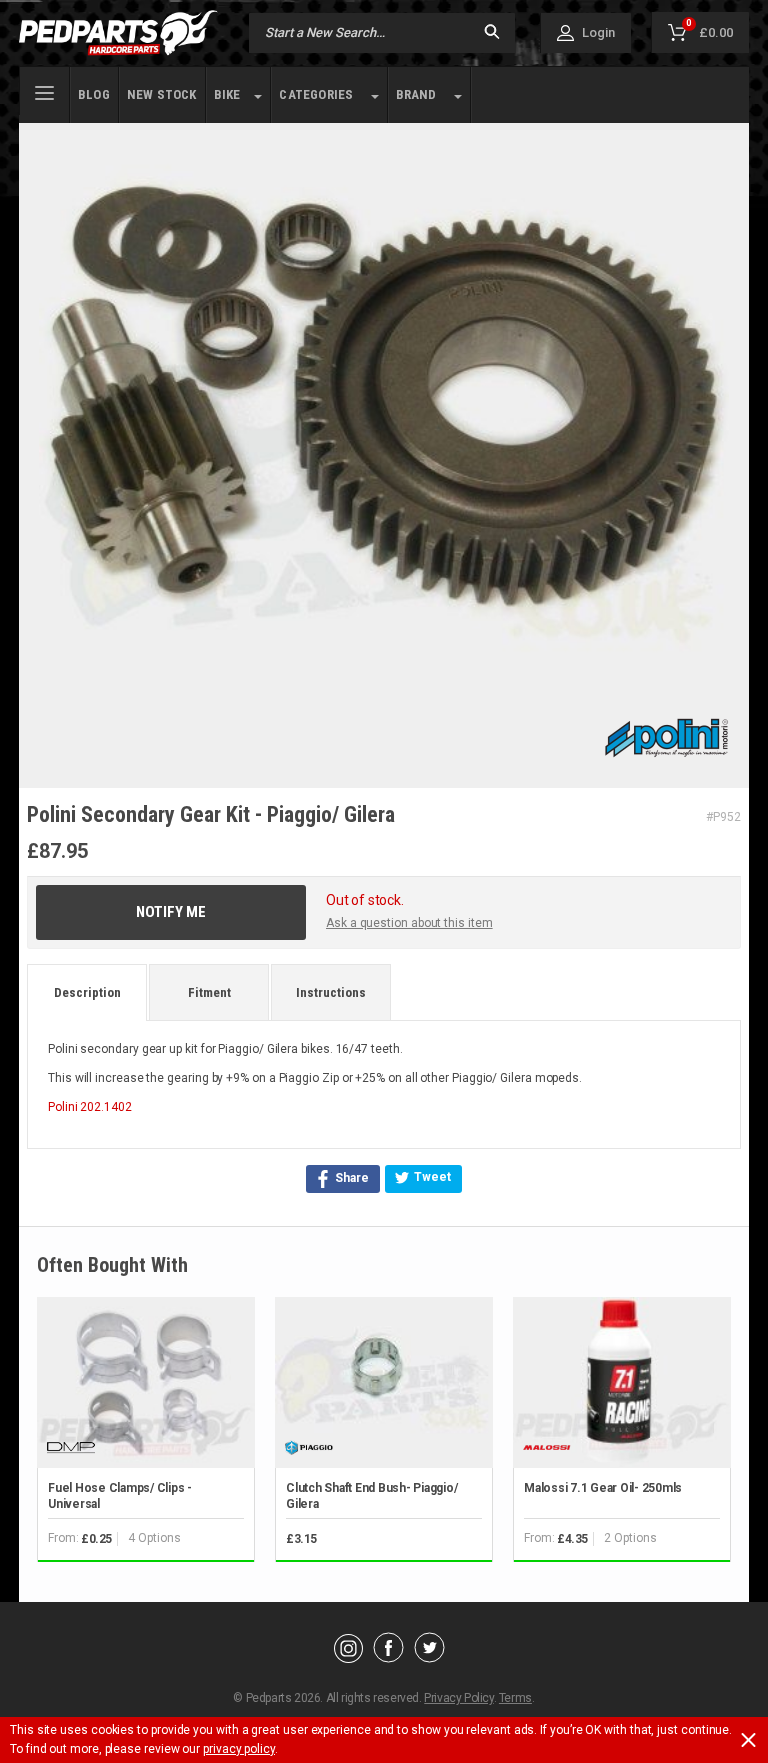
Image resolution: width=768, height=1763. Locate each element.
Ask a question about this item (409, 923)
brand (416, 94)
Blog (94, 94)
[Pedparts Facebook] (388, 1658)
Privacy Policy (458, 1698)
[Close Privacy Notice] (748, 1740)
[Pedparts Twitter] (429, 1658)
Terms (515, 1698)
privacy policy (239, 1749)
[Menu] (44, 91)
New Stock (162, 94)
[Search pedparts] (492, 33)
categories (316, 94)
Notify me (171, 912)
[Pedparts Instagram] (348, 1658)
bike (227, 94)
